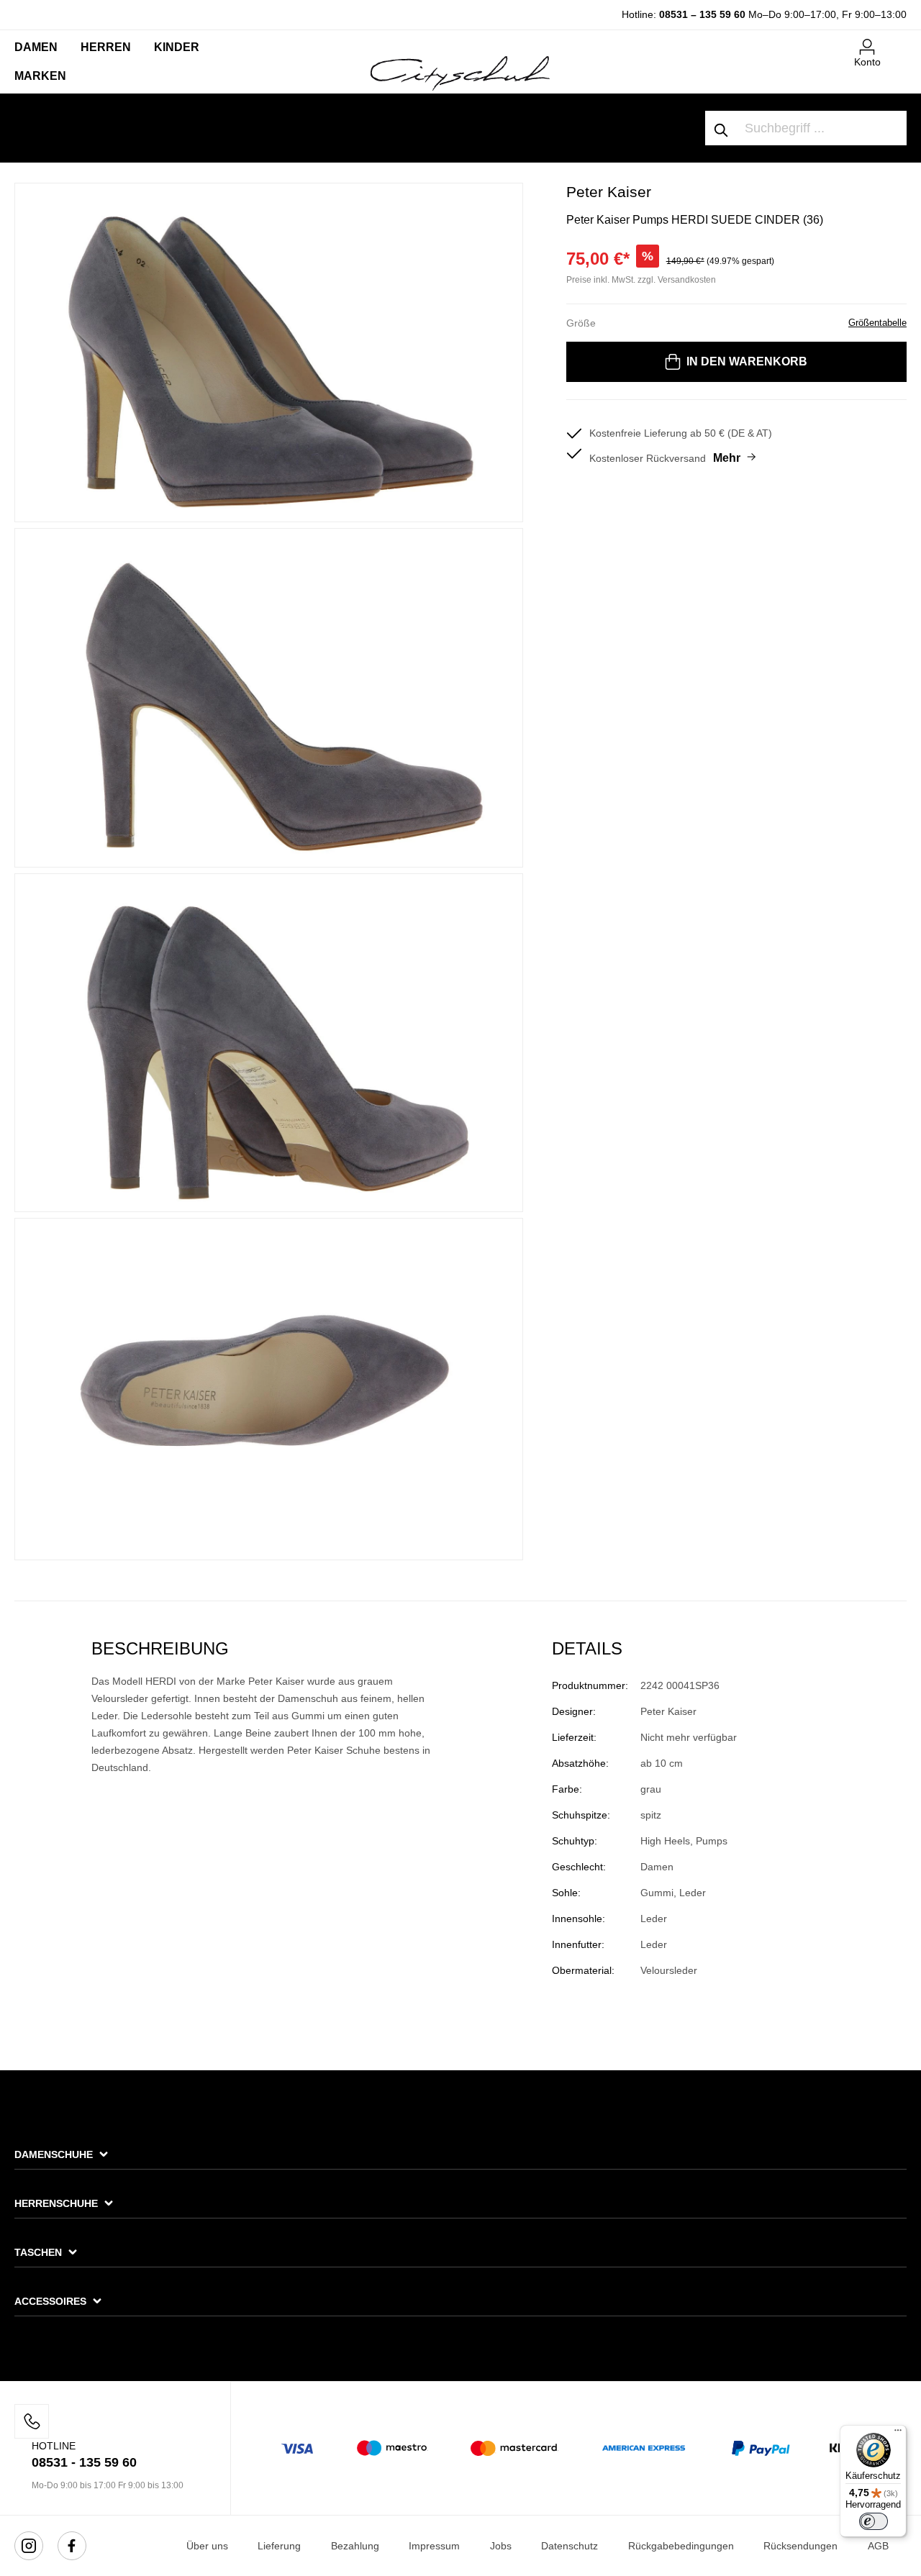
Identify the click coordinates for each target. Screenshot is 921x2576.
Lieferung (279, 2546)
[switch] (874, 2521)
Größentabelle (877, 323)
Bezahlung (355, 2546)
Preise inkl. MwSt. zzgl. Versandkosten (641, 280)
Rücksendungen (800, 2546)
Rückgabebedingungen (681, 2546)
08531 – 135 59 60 (702, 14)
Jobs (501, 2546)
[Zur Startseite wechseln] (460, 73)
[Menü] (898, 2434)
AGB (878, 2546)
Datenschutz (570, 2546)
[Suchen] (722, 128)
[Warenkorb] (898, 41)
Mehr (727, 458)
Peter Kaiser (609, 192)
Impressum (434, 2546)
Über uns (207, 2546)
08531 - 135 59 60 (84, 2462)
